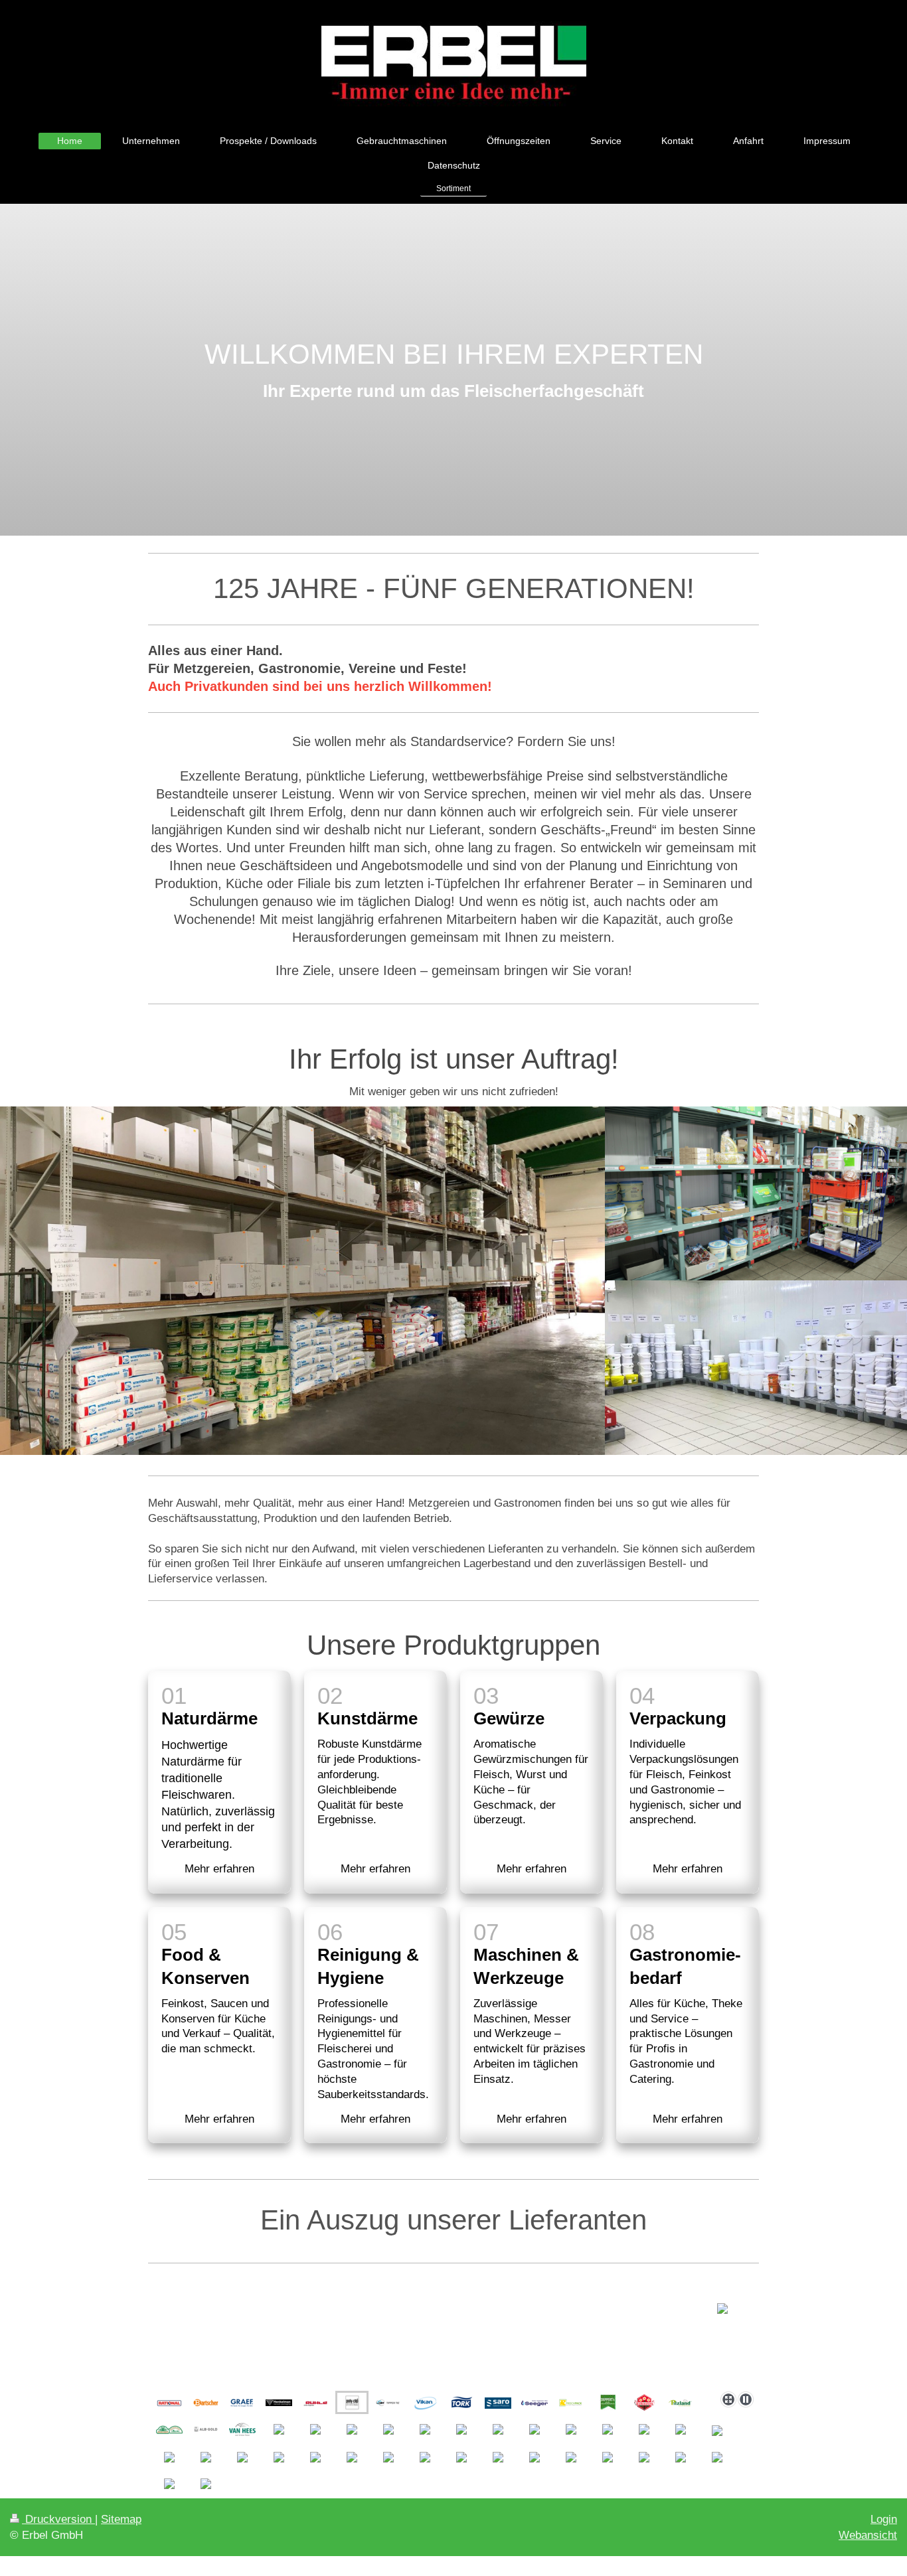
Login (884, 2519)
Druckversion (58, 2519)
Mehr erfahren (219, 1869)
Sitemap (121, 2519)
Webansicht (868, 2535)
